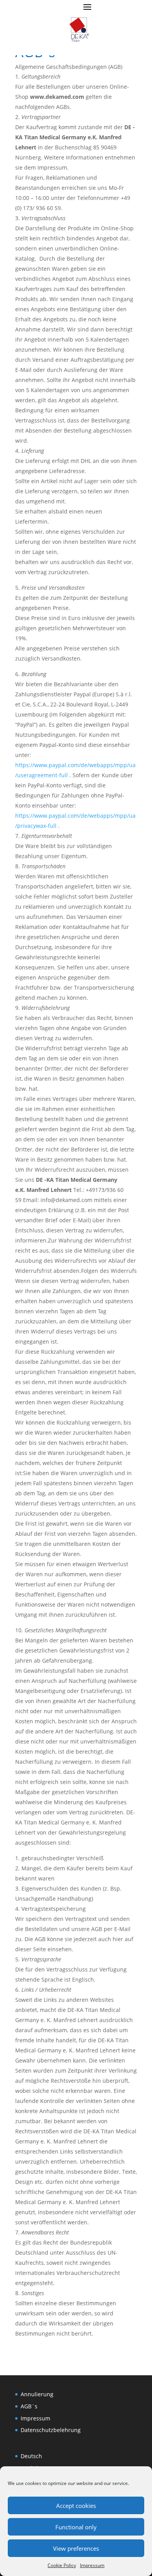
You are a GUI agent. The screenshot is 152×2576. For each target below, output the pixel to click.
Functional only (76, 2527)
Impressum (92, 2565)
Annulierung (37, 2394)
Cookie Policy (62, 2565)
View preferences (76, 2548)
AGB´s (29, 2406)
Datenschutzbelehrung (51, 2430)
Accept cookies (76, 2506)
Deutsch (31, 2456)
